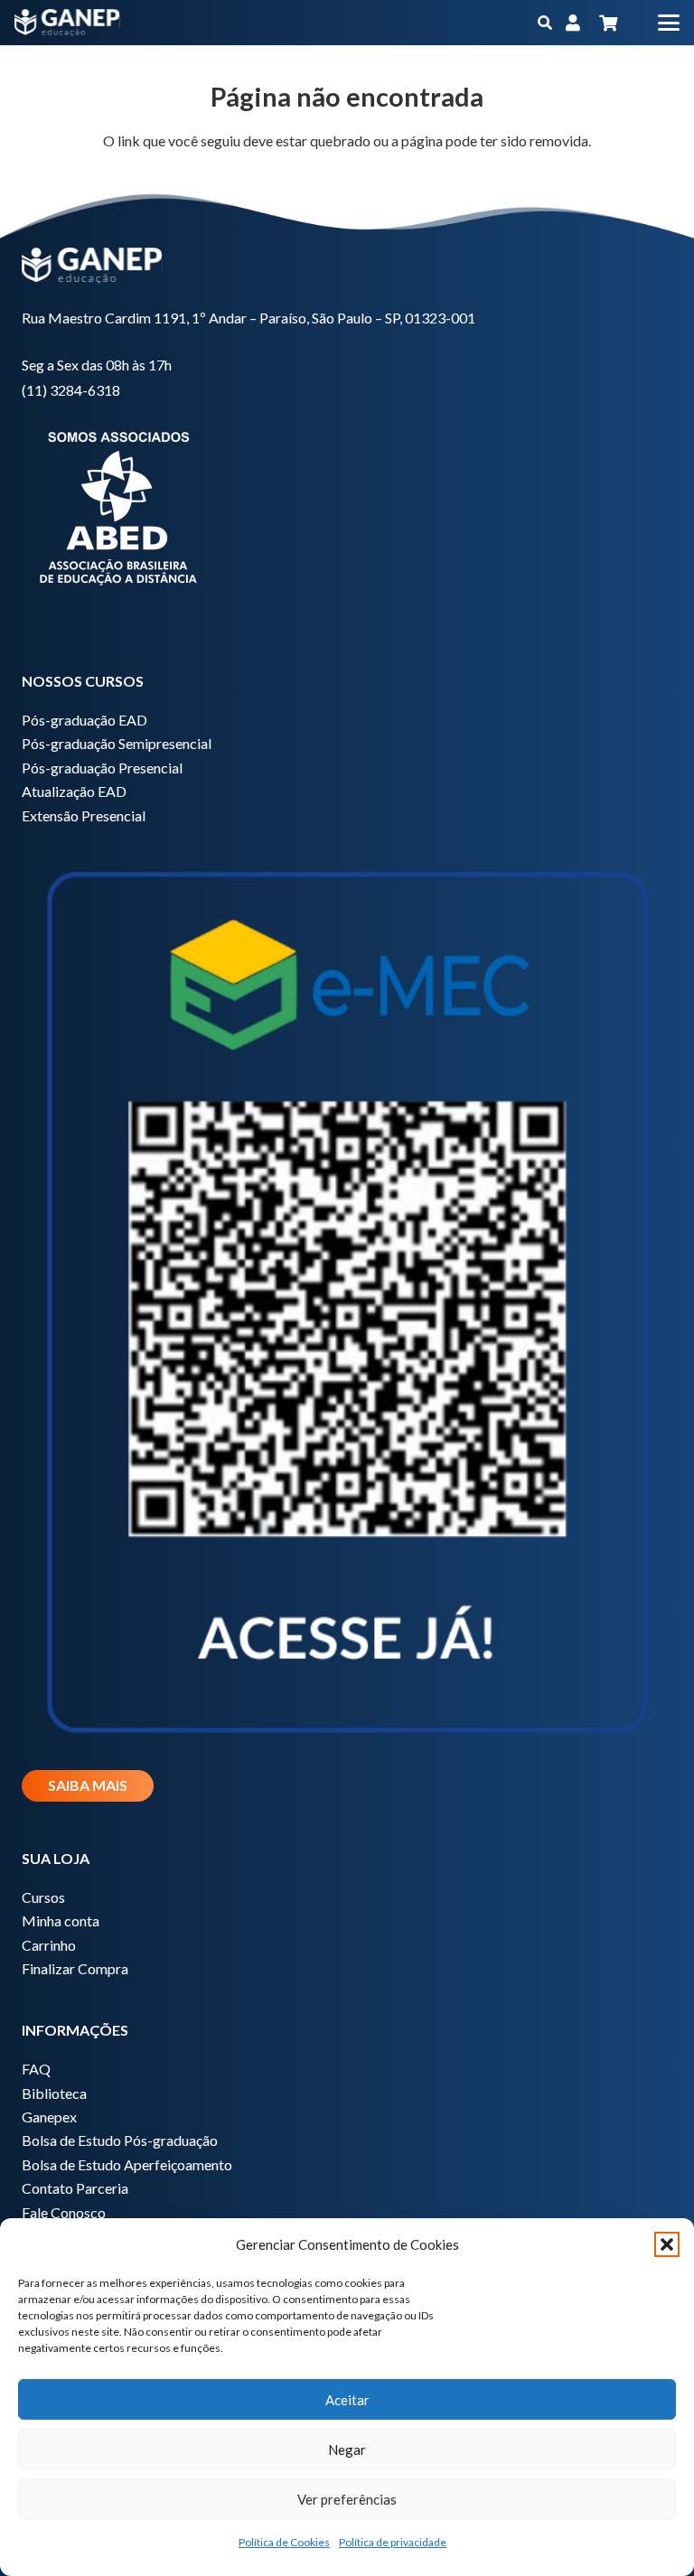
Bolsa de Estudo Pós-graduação (120, 2140)
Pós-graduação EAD (84, 720)
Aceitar (347, 2400)
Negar (347, 2450)
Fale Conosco (64, 2212)
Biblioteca (54, 2093)
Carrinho (49, 1945)
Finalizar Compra (75, 1968)
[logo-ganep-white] (67, 23)
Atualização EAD (74, 791)
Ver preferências (347, 2499)
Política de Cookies (284, 2542)
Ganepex (49, 2117)
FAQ (36, 2069)
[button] (667, 2244)
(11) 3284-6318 (71, 390)
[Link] (573, 23)
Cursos (43, 1897)
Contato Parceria (75, 2188)
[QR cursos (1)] (347, 1295)
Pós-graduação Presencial (102, 768)
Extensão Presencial (84, 815)
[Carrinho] (608, 23)
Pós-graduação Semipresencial (117, 743)
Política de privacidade (393, 2542)
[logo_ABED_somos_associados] (347, 505)
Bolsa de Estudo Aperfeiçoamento (127, 2164)
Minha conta (61, 1920)
